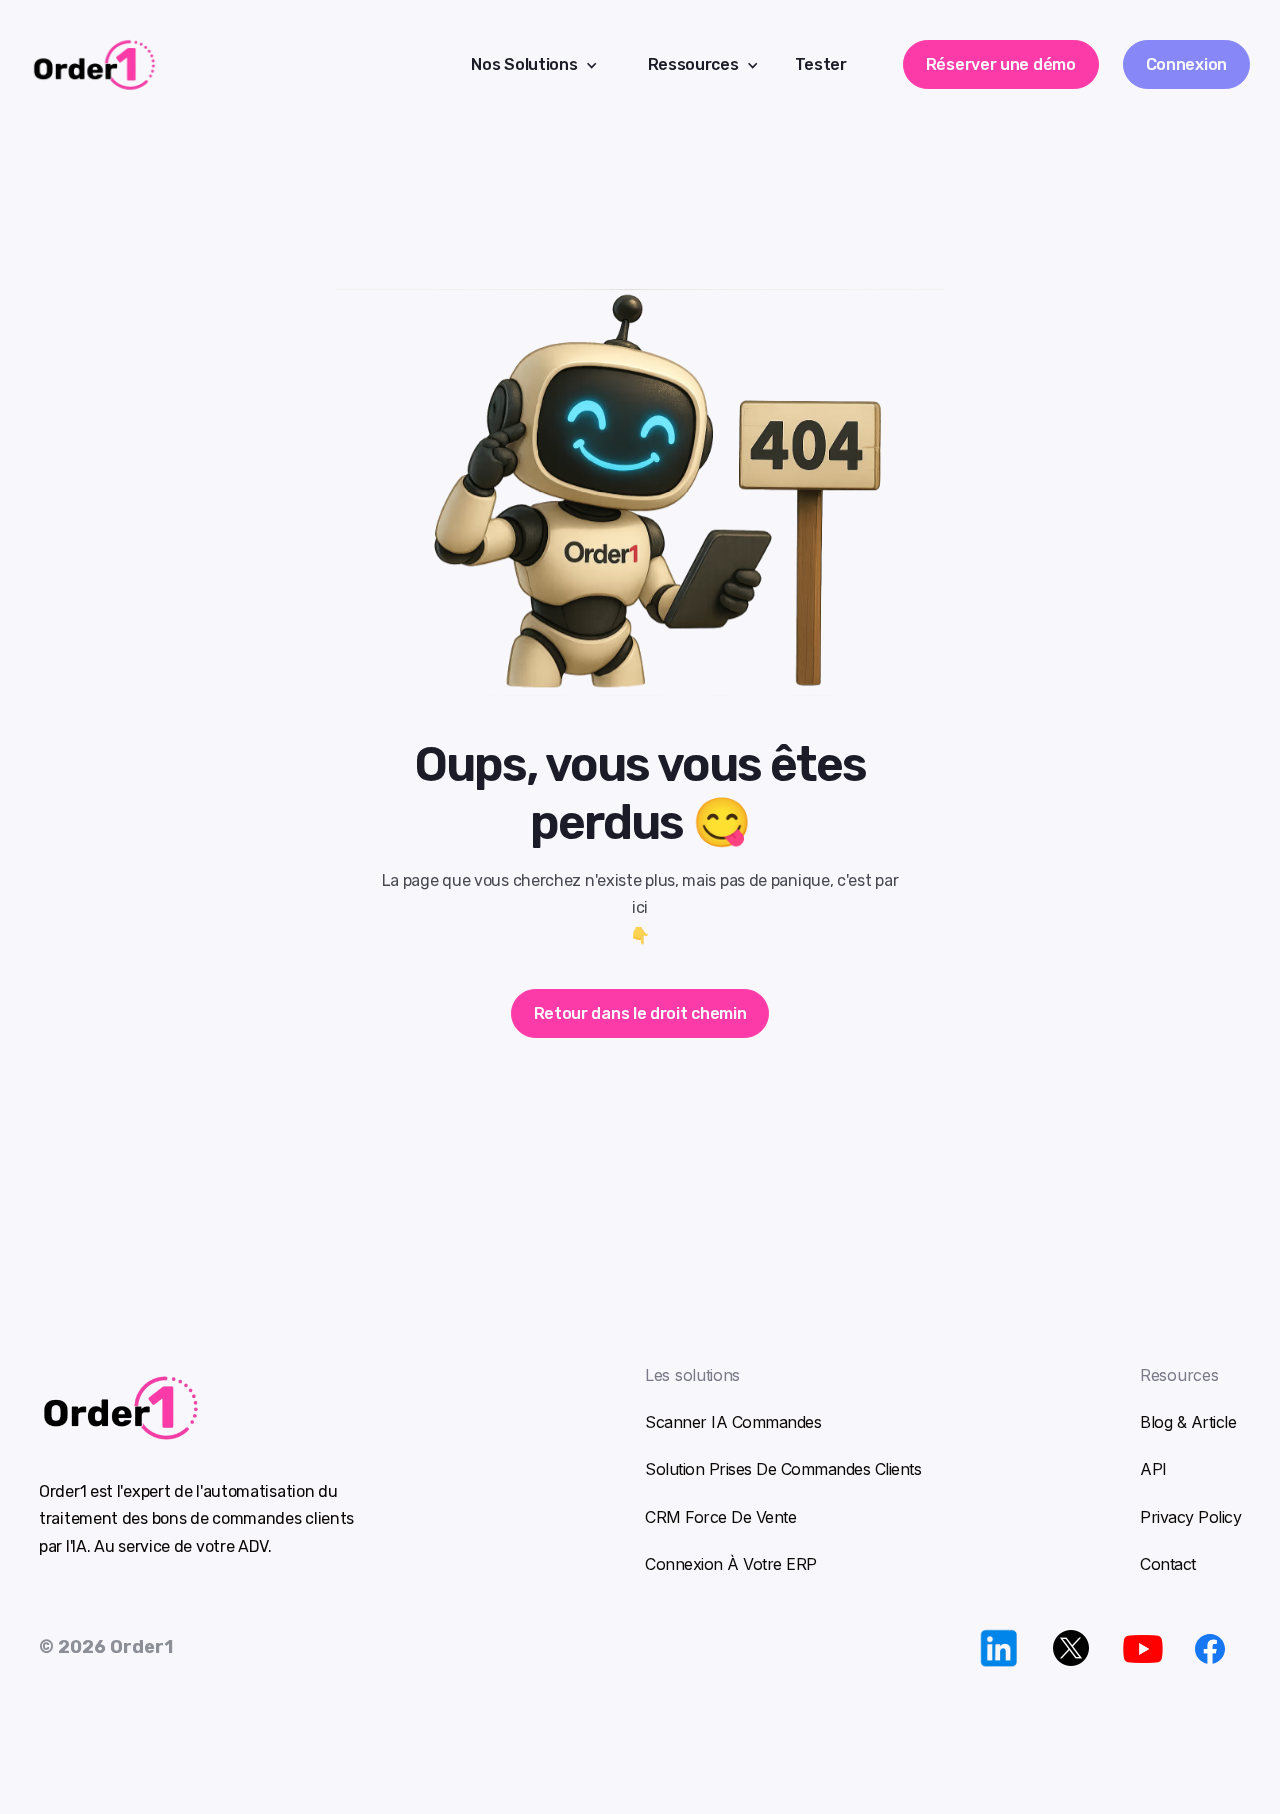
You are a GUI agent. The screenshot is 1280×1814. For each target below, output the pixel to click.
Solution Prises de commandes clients (783, 1469)
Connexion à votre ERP (731, 1564)
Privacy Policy (1190, 1517)
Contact (1168, 1564)
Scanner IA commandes (733, 1422)
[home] (213, 65)
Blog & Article (1188, 1422)
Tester (821, 64)
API (1153, 1469)
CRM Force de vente (720, 1517)
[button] (527, 64)
